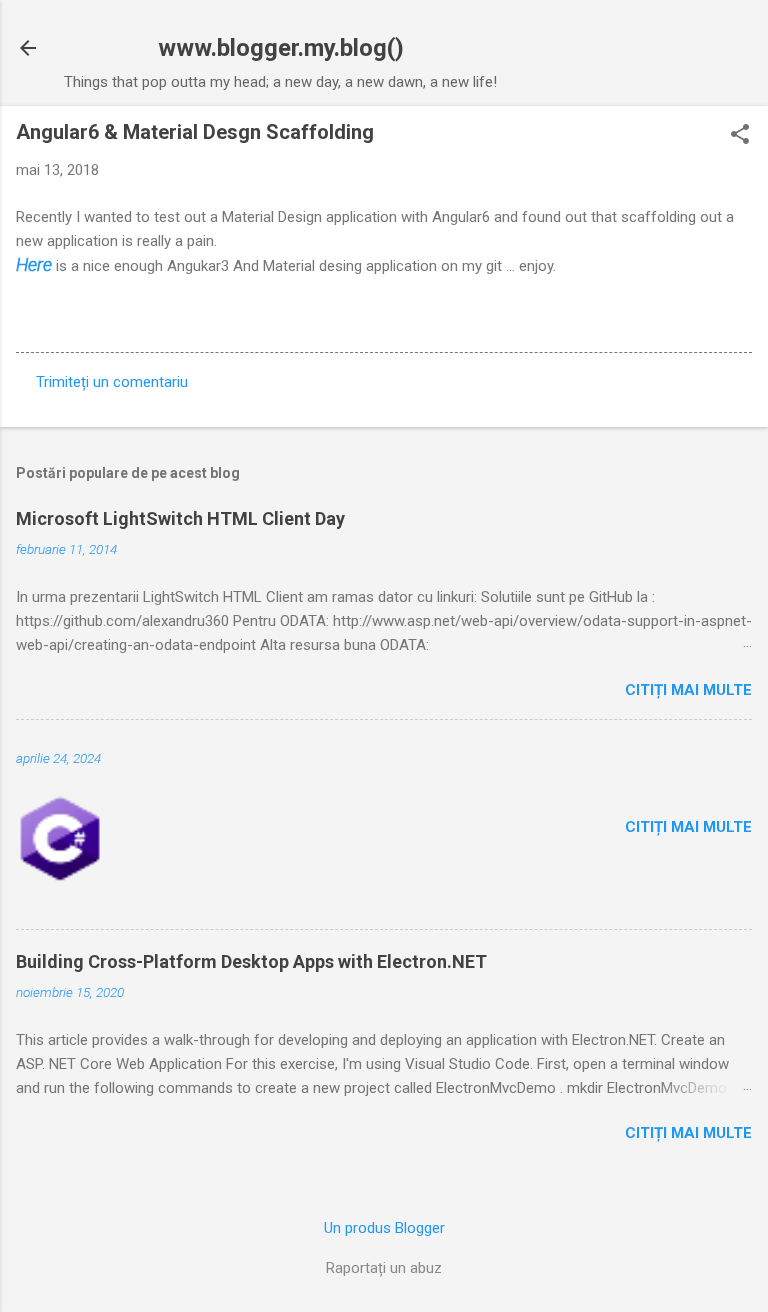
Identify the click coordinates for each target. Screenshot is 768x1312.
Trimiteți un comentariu (112, 382)
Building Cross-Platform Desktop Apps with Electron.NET (251, 961)
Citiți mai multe (688, 690)
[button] (740, 136)
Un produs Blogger (384, 1228)
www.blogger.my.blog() (281, 48)
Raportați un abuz (384, 1268)
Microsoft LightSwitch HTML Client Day (180, 518)
